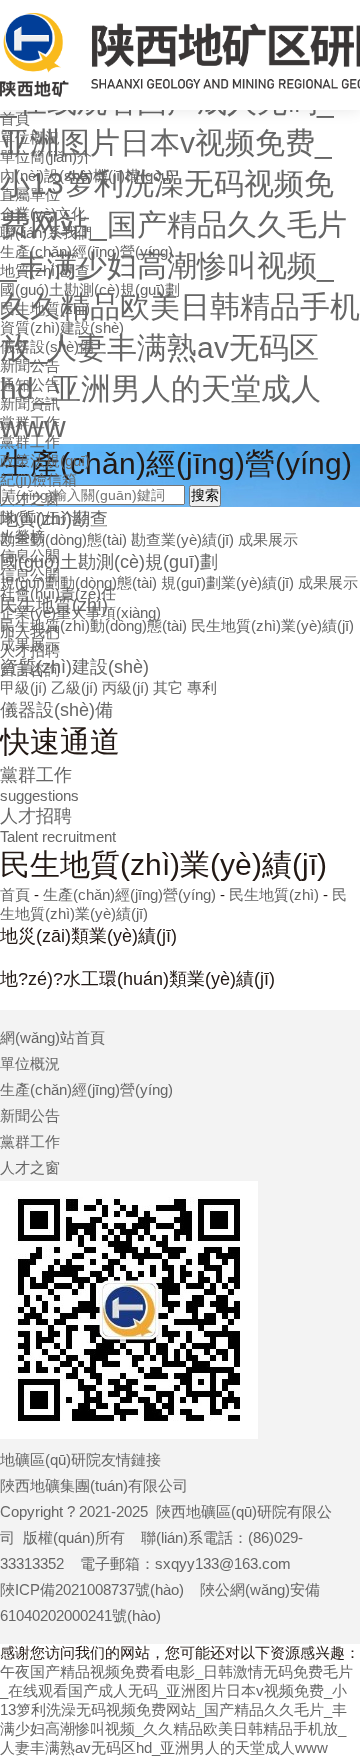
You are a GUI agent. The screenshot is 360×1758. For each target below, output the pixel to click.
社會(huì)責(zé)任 (58, 593)
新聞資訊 (30, 403)
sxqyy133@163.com (223, 1563)
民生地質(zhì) (45, 308)
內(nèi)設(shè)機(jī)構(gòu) (87, 175)
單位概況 (30, 137)
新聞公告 (30, 365)
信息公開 (30, 555)
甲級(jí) (23, 687)
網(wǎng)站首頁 (52, 1037)
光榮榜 (22, 536)
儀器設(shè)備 (47, 346)
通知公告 (30, 384)
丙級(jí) (125, 687)
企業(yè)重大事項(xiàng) (80, 612)
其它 (168, 687)
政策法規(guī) (45, 460)
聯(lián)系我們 (46, 232)
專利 (202, 687)
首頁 (15, 118)
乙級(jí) (74, 687)
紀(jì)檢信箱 (38, 479)
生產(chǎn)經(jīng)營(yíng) (86, 251)
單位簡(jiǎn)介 (46, 156)
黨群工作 (30, 422)
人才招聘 (30, 650)
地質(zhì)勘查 (45, 270)
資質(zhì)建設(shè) (62, 327)
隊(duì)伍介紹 (45, 517)
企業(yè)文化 (43, 213)
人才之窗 (30, 498)
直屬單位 (30, 194)
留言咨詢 (30, 669)
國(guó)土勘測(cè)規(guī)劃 (90, 289)
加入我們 (30, 631)
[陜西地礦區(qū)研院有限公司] (180, 55)
